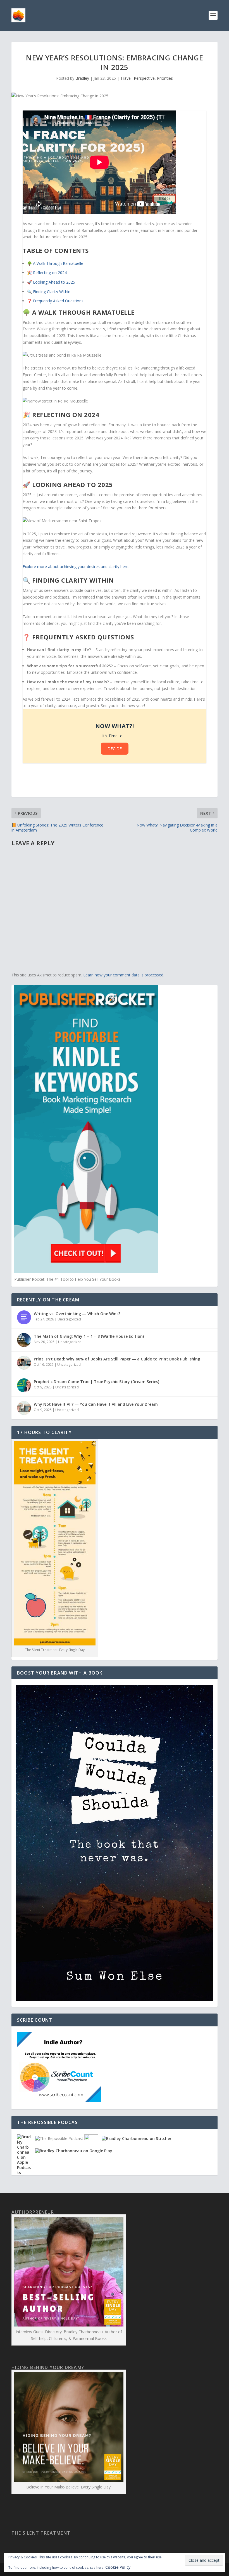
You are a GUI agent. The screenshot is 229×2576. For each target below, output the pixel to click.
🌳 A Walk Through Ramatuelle (55, 263)
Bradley (82, 78)
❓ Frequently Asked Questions (55, 301)
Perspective (144, 78)
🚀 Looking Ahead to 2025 (51, 282)
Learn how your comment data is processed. (124, 975)
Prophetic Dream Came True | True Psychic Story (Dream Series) (96, 1382)
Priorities (165, 78)
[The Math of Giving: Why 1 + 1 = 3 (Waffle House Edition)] (24, 1340)
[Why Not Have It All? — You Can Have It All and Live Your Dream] (24, 1408)
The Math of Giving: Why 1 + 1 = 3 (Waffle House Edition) (89, 1336)
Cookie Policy (118, 2567)
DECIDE (115, 749)
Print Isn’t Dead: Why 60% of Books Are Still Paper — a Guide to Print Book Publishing (117, 1359)
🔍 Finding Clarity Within (49, 292)
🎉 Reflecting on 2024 (47, 273)
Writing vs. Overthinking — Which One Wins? (77, 1314)
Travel (126, 78)
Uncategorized (69, 1319)
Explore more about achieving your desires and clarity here (76, 567)
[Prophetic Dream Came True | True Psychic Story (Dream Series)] (24, 1385)
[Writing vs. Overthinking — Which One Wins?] (24, 1317)
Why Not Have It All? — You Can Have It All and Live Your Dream (96, 1404)
